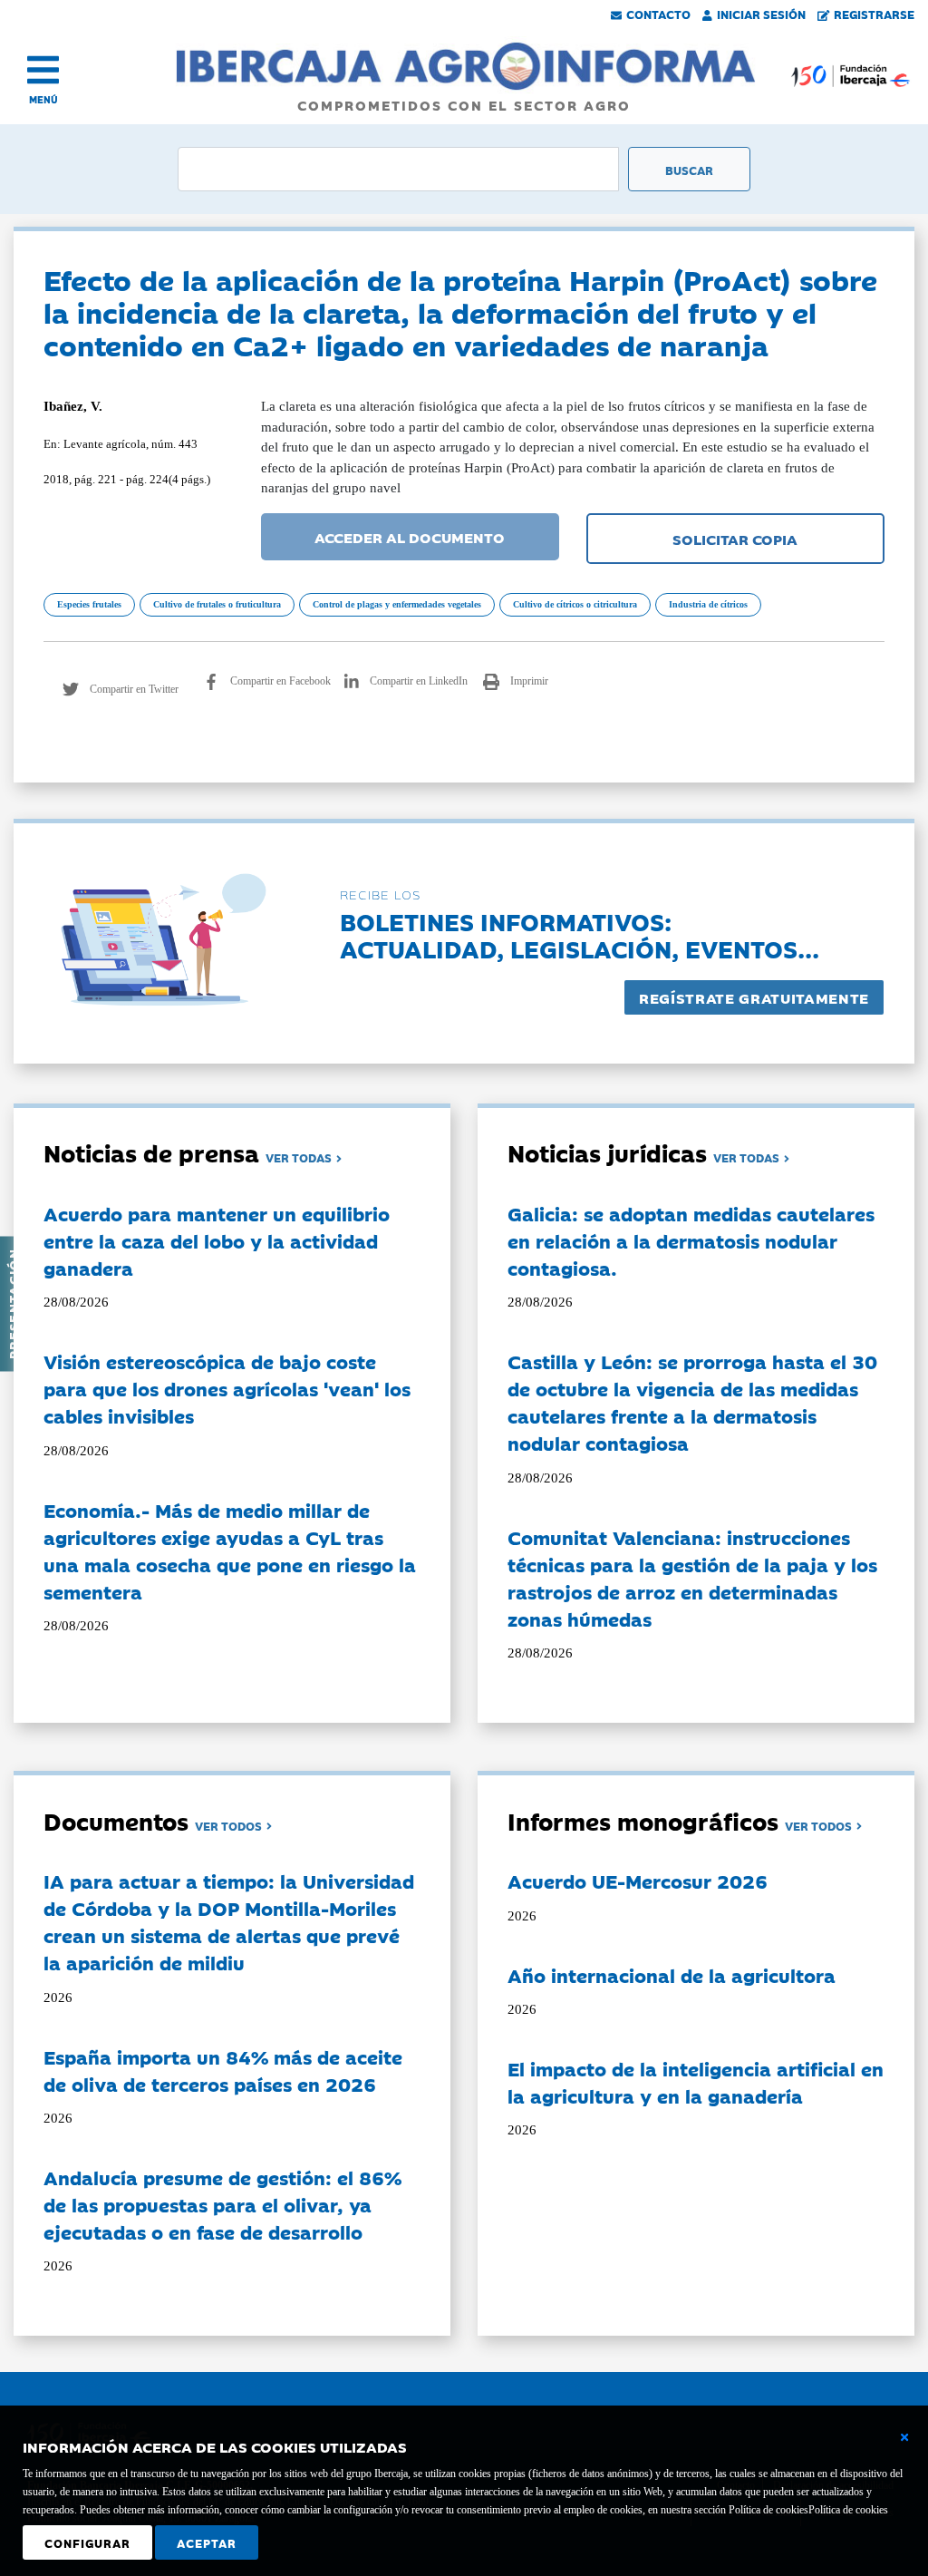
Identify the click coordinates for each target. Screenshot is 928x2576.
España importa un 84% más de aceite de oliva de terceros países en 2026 (223, 2070)
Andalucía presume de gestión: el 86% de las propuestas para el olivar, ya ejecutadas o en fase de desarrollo (222, 2204)
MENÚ (43, 99)
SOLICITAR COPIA (735, 539)
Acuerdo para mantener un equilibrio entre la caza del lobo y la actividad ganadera (217, 1240)
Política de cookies (848, 2510)
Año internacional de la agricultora (672, 1975)
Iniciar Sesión (761, 14)
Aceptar (207, 2542)
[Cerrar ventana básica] (904, 2437)
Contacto (658, 14)
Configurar (87, 2542)
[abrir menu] (43, 70)
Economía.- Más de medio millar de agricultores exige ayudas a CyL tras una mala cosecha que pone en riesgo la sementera (230, 1550)
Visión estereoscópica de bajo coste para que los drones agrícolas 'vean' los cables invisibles (227, 1388)
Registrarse (874, 14)
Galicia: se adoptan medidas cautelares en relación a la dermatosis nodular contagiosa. (691, 1240)
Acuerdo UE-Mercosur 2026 (638, 1881)
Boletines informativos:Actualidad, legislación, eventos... (580, 934)
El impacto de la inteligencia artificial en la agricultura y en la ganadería (696, 2082)
